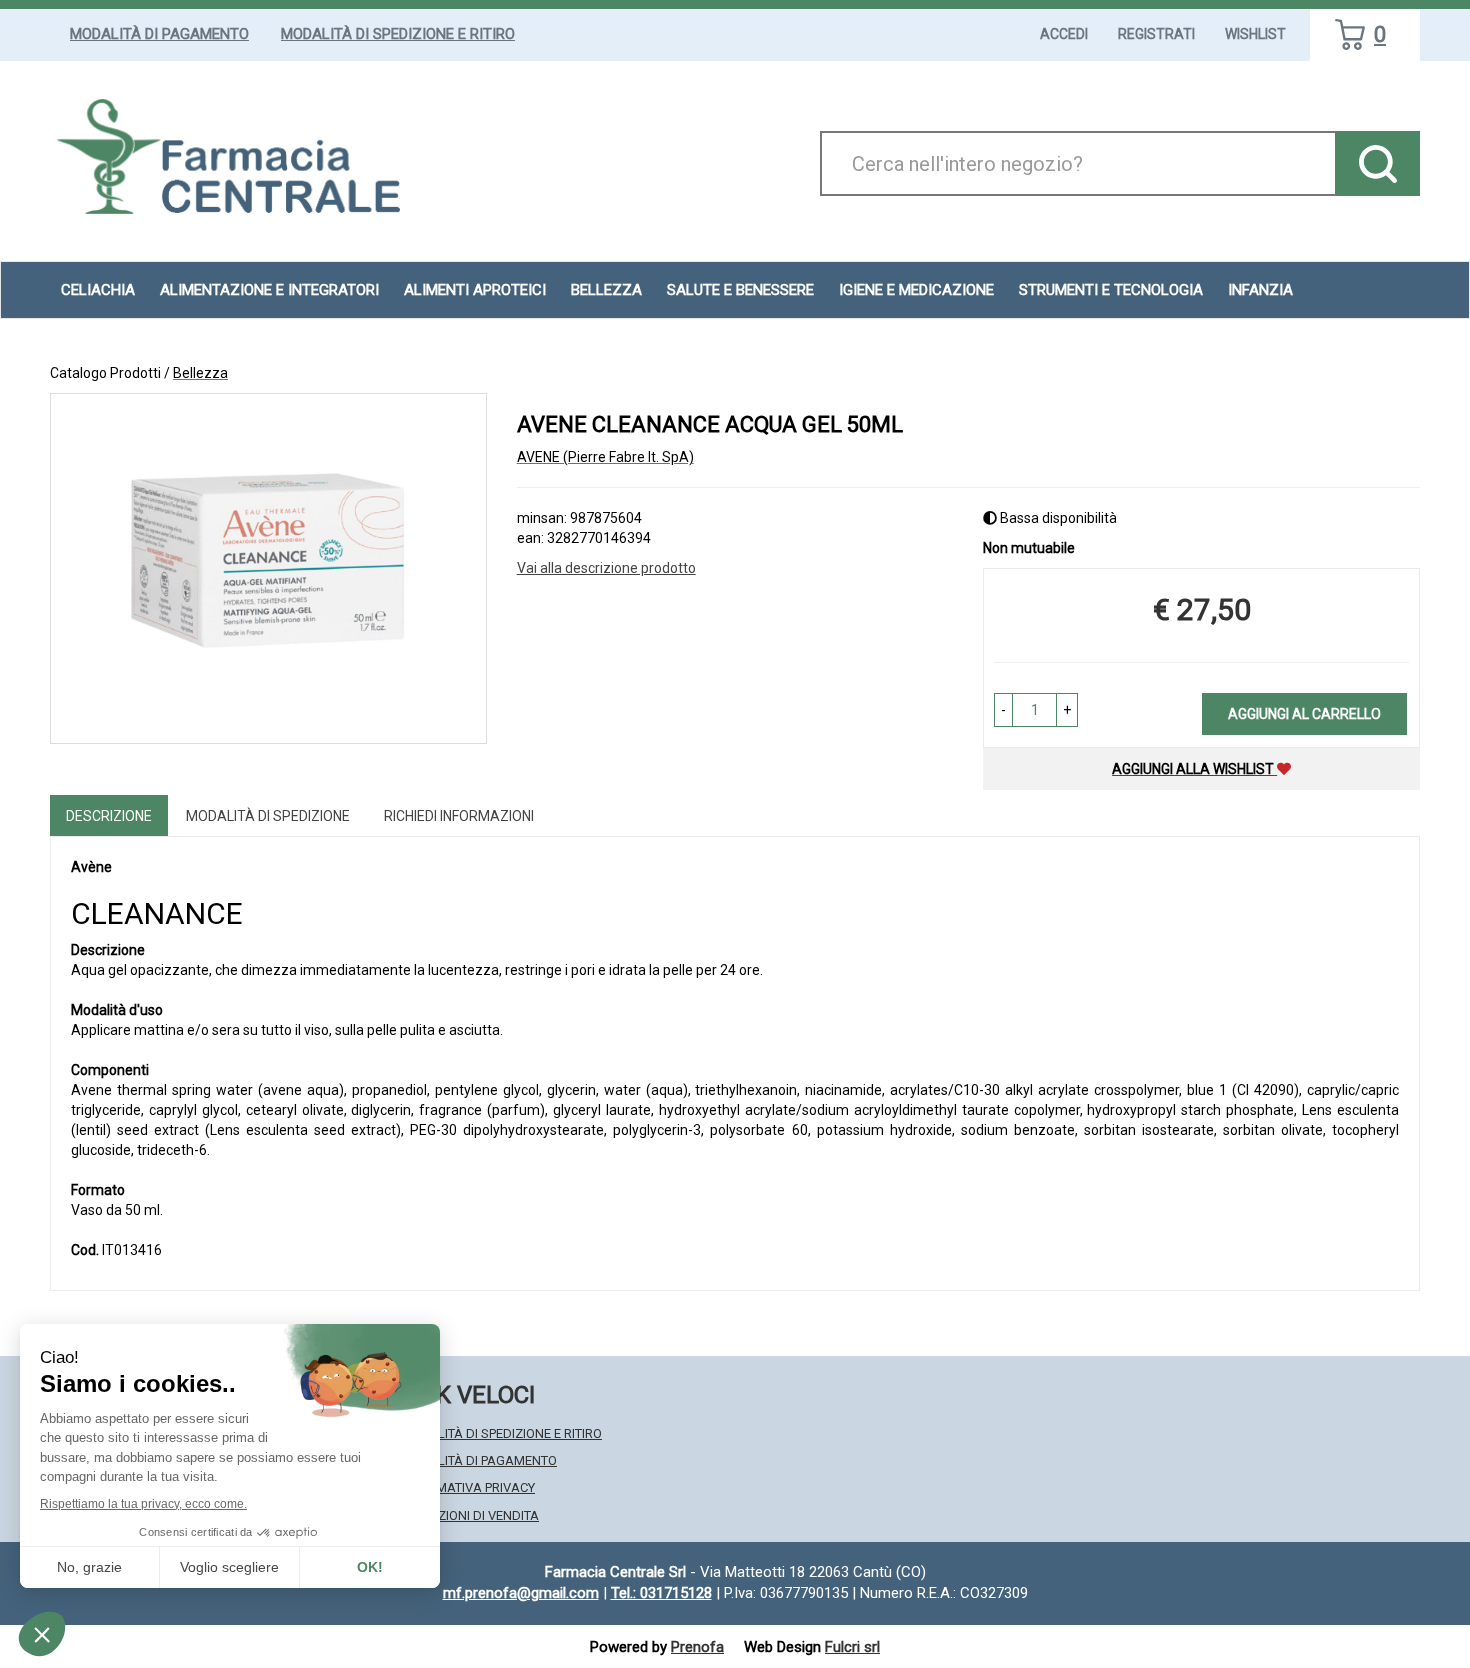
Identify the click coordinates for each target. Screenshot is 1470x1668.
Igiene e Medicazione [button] (916, 290)
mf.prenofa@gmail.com (521, 1593)
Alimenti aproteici (475, 290)
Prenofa (697, 1647)
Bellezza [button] (606, 290)
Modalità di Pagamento (159, 34)
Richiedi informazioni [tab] (459, 816)
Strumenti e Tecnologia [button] (1111, 290)
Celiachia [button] (98, 290)
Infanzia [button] (1260, 290)
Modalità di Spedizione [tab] (268, 816)
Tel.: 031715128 (661, 1593)
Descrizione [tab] (109, 816)
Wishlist (1255, 34)
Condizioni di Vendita (469, 1515)
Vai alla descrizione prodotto (606, 568)
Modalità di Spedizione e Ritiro (398, 34)
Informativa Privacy (467, 1487)
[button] (1003, 710)
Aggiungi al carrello (1304, 714)
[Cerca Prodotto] (1377, 163)
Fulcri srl (852, 1647)
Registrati (1156, 34)
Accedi (1064, 34)
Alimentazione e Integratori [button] (269, 290)
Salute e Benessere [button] (740, 290)
